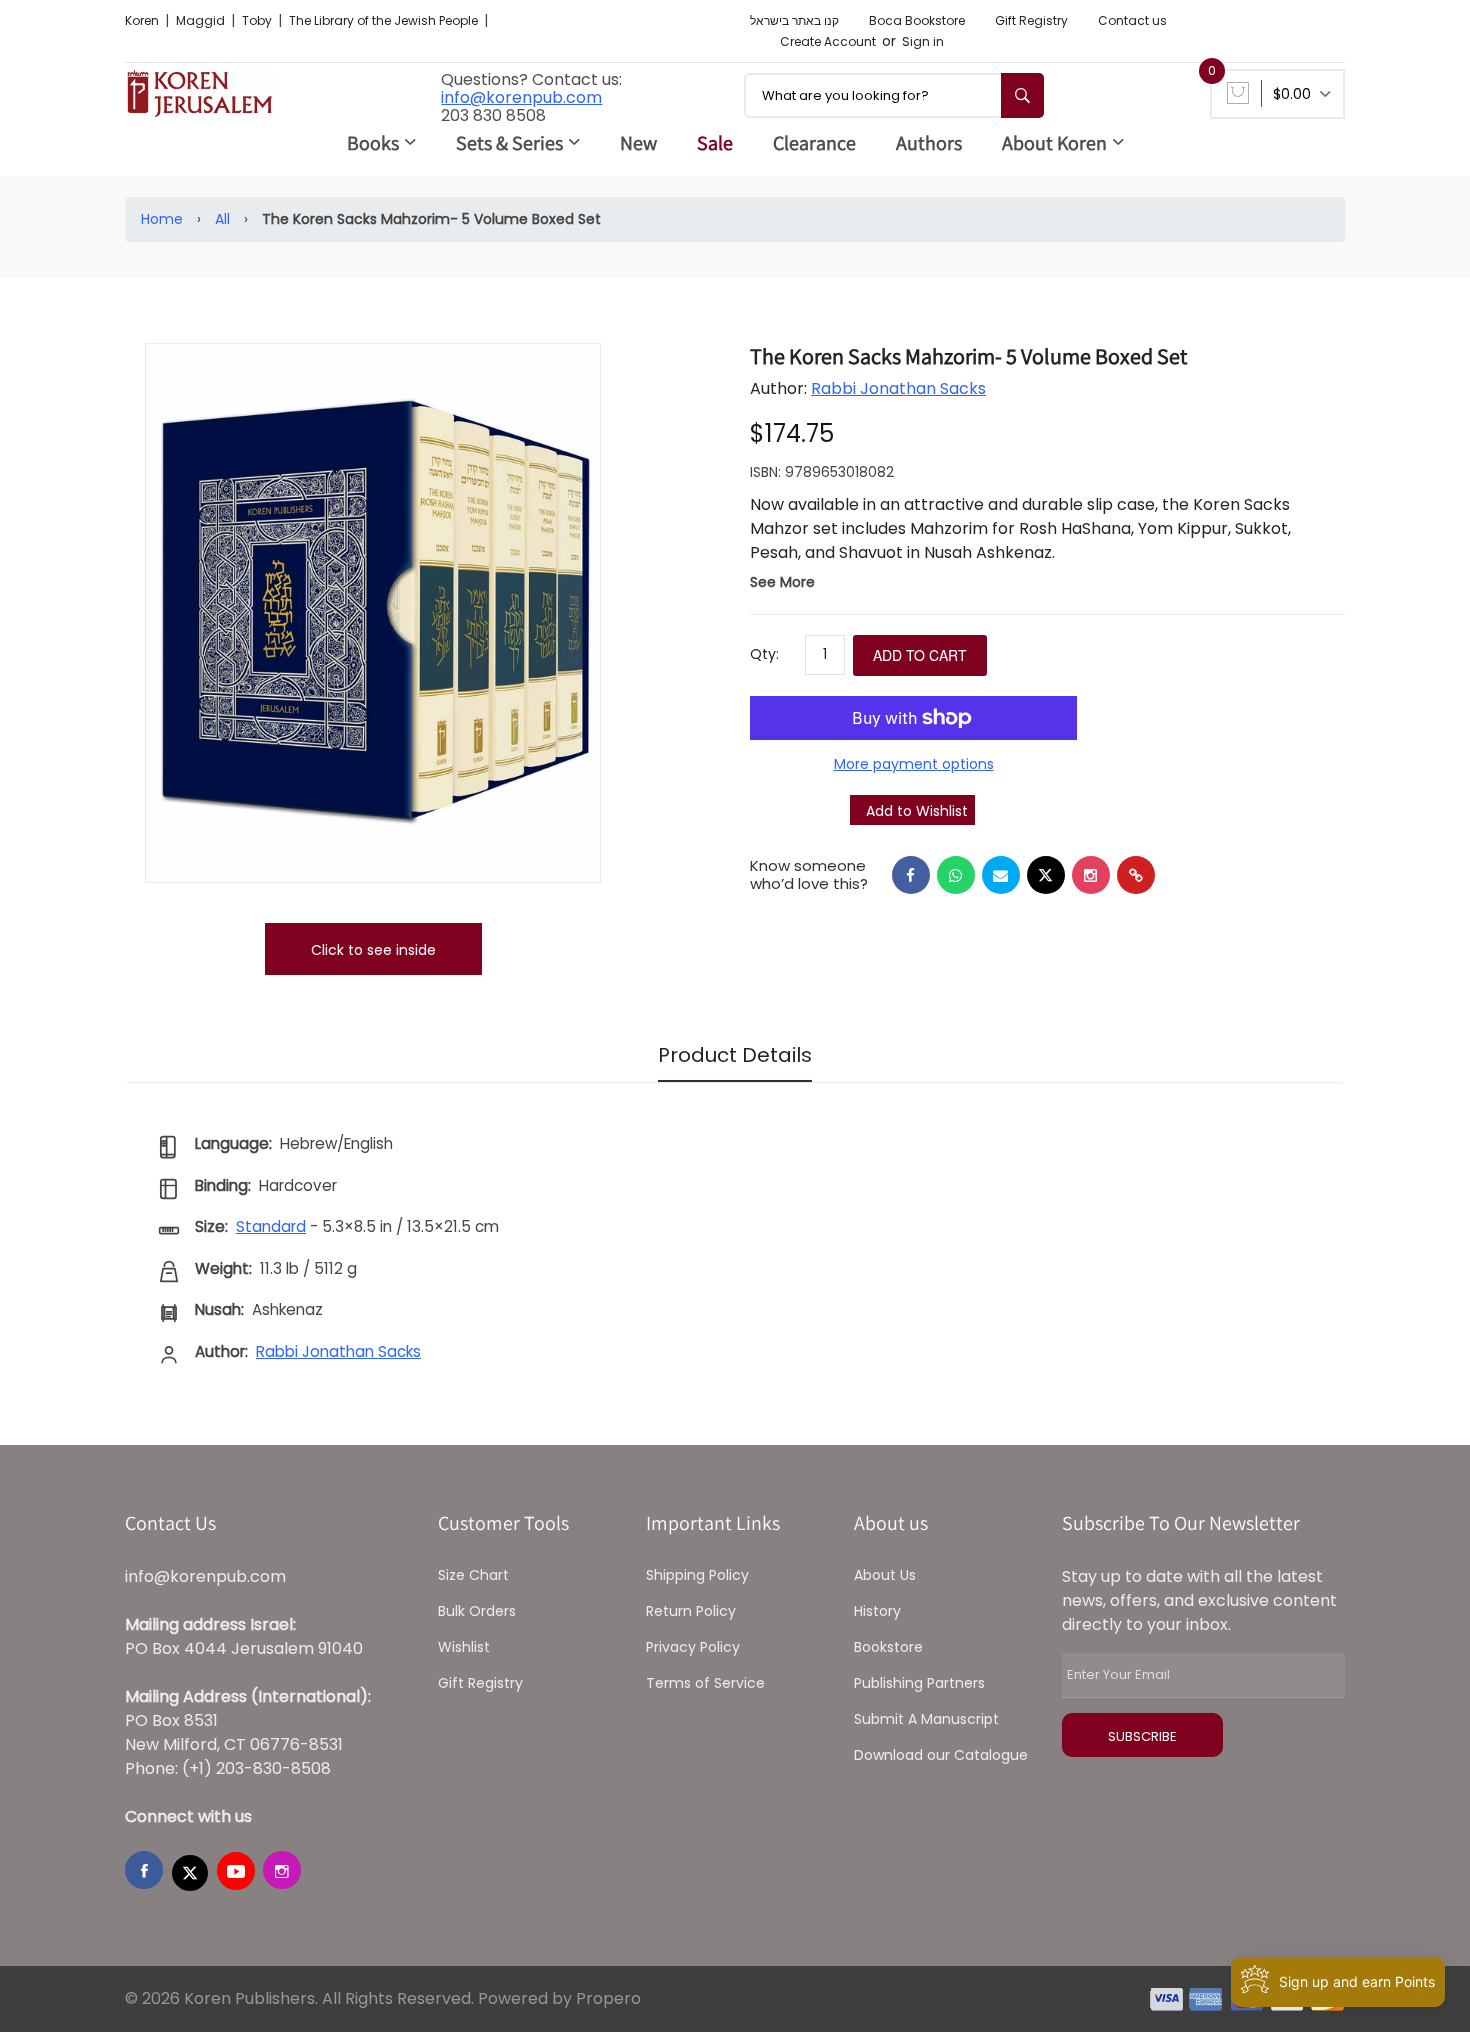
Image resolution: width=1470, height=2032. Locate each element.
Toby (258, 20)
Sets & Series (509, 143)
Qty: (764, 654)
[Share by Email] (1001, 875)
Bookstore (888, 1647)
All (222, 219)
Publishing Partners (919, 1683)
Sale (715, 143)
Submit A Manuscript (926, 1719)
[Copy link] (1136, 875)
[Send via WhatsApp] (956, 875)
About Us (885, 1575)
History (877, 1611)
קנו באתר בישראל (794, 20)
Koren (143, 20)
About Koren (1054, 143)
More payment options (914, 764)
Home (162, 219)
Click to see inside (373, 950)
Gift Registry (1031, 20)
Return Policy (691, 1611)
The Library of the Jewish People (385, 20)
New (638, 143)
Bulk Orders (477, 1611)
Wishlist (464, 1647)
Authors (929, 143)
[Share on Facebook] (911, 875)
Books (373, 143)
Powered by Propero (559, 1998)
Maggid (202, 20)
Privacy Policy (693, 1647)
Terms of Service (705, 1683)
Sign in (923, 41)
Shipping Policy (697, 1575)
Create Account (828, 41)
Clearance (814, 143)
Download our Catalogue (941, 1755)
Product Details (735, 1055)
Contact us (1132, 20)
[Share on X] (1046, 875)
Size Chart (473, 1575)
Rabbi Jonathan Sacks (898, 388)
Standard (271, 1226)
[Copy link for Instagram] (1091, 875)
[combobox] (894, 95)
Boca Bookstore (917, 20)
